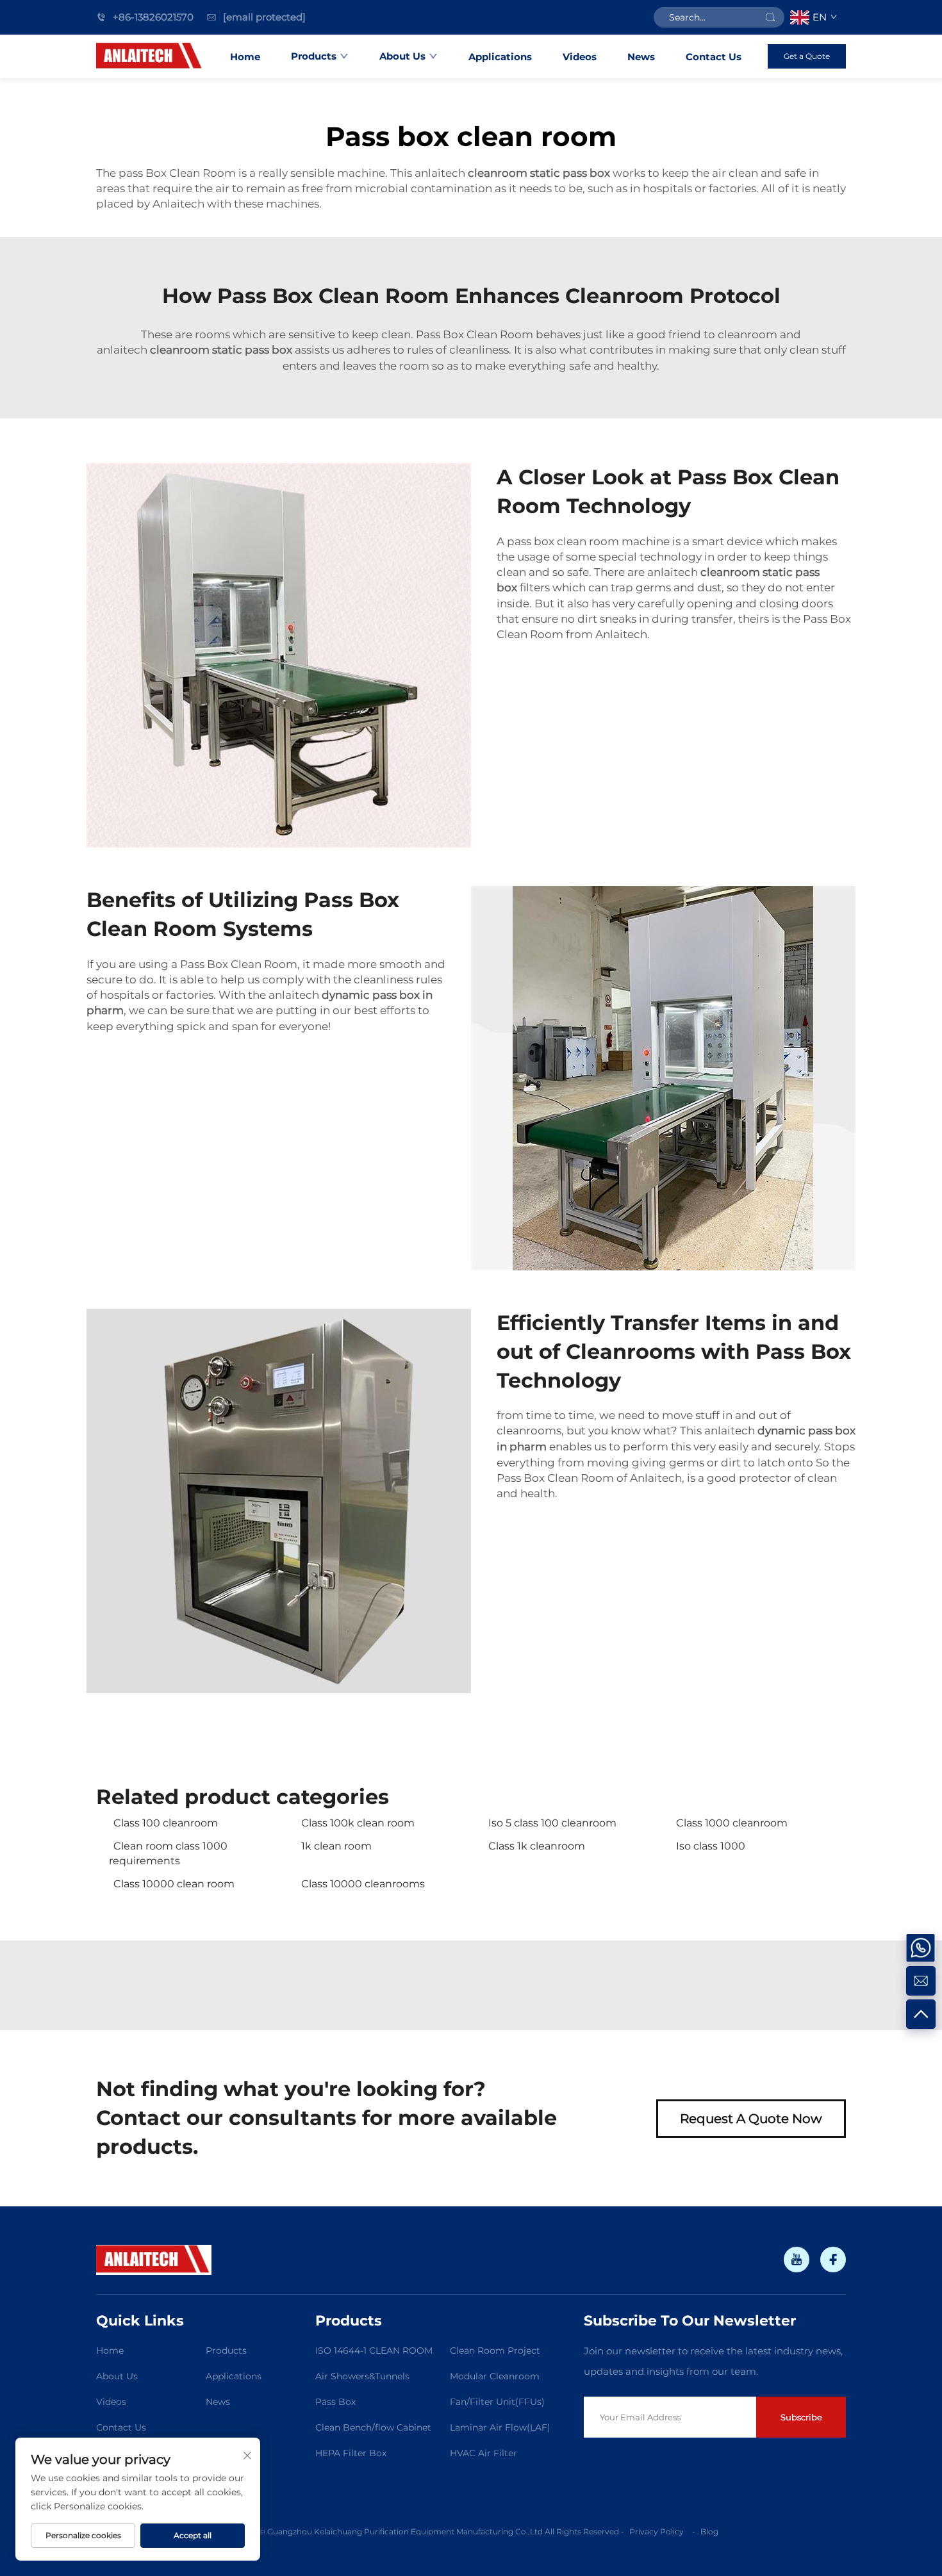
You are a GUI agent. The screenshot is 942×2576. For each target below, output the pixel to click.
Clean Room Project (495, 2350)
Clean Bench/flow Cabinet (373, 2427)
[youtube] (797, 2260)
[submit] (770, 17)
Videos (580, 57)
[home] (150, 56)
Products (314, 56)
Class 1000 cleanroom (732, 1823)
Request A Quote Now (751, 2119)
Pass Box (335, 2402)
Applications (500, 57)
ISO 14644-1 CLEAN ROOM (374, 2350)
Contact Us (714, 57)
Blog (709, 2531)
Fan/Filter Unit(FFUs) (497, 2402)
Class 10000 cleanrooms (363, 1884)
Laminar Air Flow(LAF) (500, 2427)
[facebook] (833, 2260)
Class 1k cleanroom (537, 1846)
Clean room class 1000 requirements (168, 1853)
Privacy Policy (657, 2531)
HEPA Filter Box (351, 2453)
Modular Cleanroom (495, 2376)
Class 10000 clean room (174, 1884)
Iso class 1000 (711, 1846)
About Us (402, 56)
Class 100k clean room (358, 1823)
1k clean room (336, 1846)
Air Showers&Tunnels (362, 2376)
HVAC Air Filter (483, 2453)
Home (245, 57)
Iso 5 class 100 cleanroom (552, 1823)
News (641, 57)
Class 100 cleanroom (166, 1823)
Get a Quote (807, 56)
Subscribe (801, 2417)
